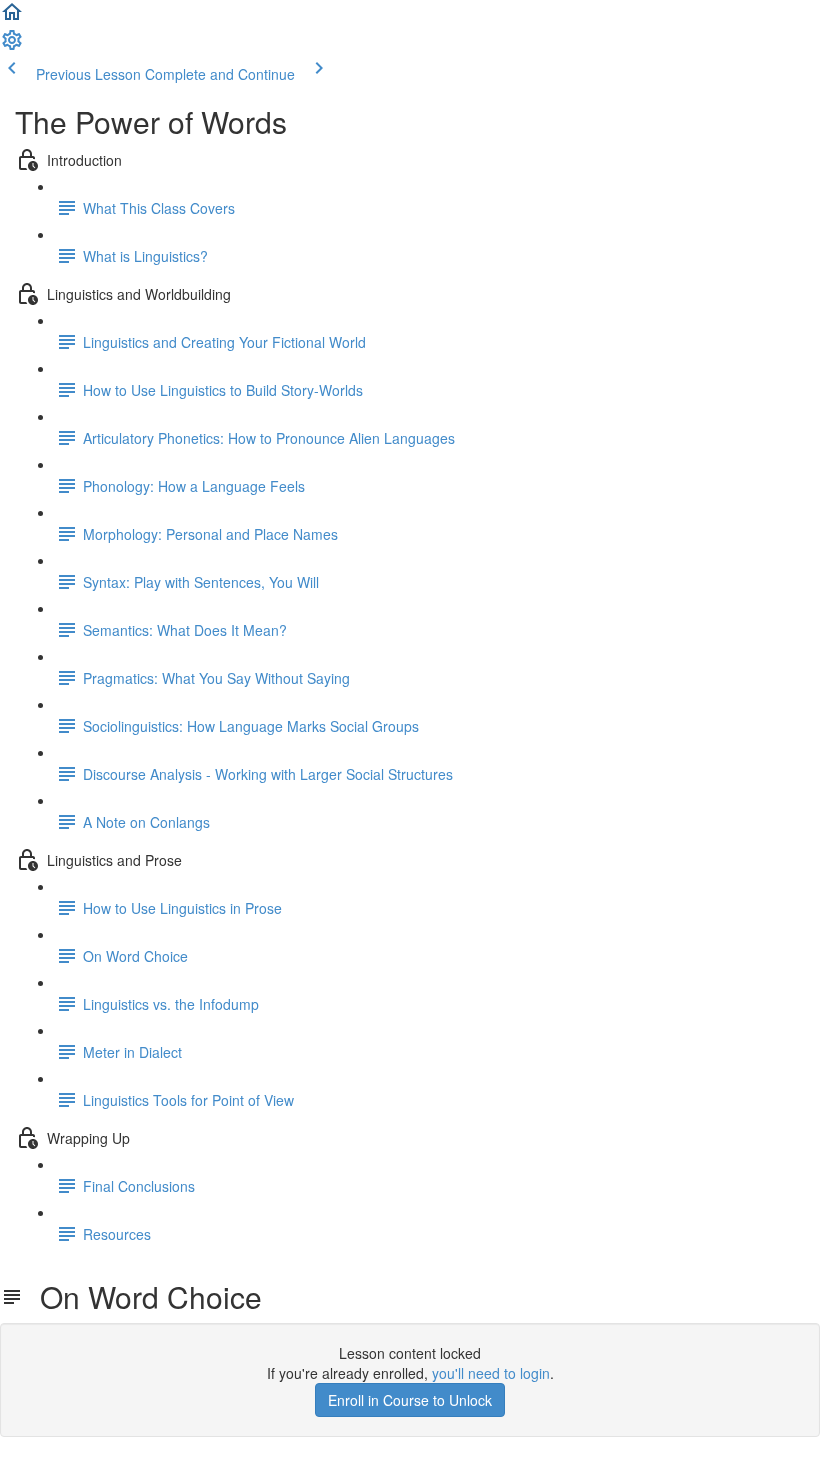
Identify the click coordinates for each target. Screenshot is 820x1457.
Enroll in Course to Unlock (410, 1400)
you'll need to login (491, 1373)
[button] (12, 18)
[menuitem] (12, 46)
